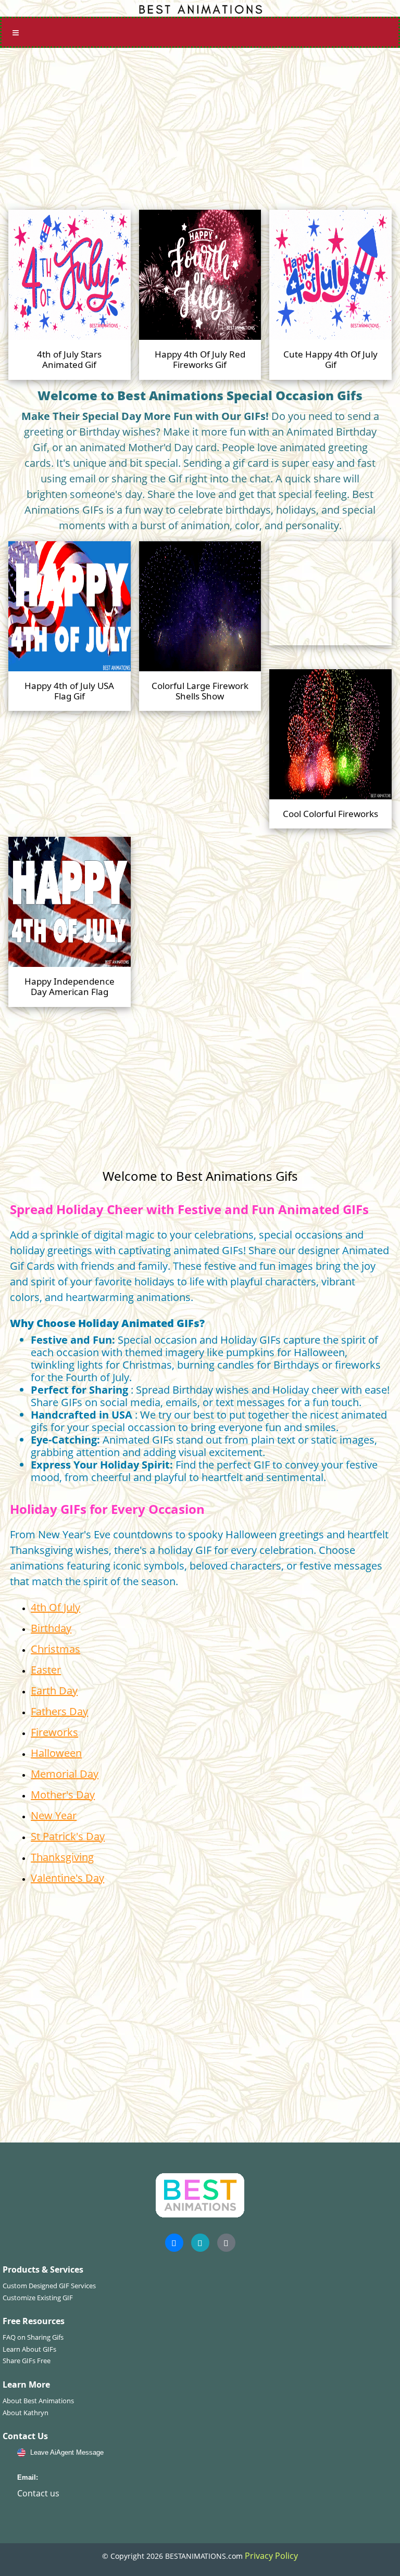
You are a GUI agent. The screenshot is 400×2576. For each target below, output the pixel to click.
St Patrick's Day (68, 1836)
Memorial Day (65, 1774)
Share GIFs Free (27, 2361)
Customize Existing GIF (38, 2298)
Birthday (51, 1628)
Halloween (56, 1753)
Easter (46, 1670)
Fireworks (54, 1732)
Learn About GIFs (29, 2349)
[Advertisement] (200, 125)
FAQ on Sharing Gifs (33, 2337)
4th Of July (55, 1607)
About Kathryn (26, 2413)
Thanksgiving (62, 1857)
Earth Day (54, 1691)
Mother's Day (63, 1795)
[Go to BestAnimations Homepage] (200, 8)
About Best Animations (38, 2401)
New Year (54, 1815)
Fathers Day (59, 1711)
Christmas (55, 1649)
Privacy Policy (271, 2556)
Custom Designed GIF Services (49, 2286)
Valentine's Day (67, 1878)
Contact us (38, 2493)
